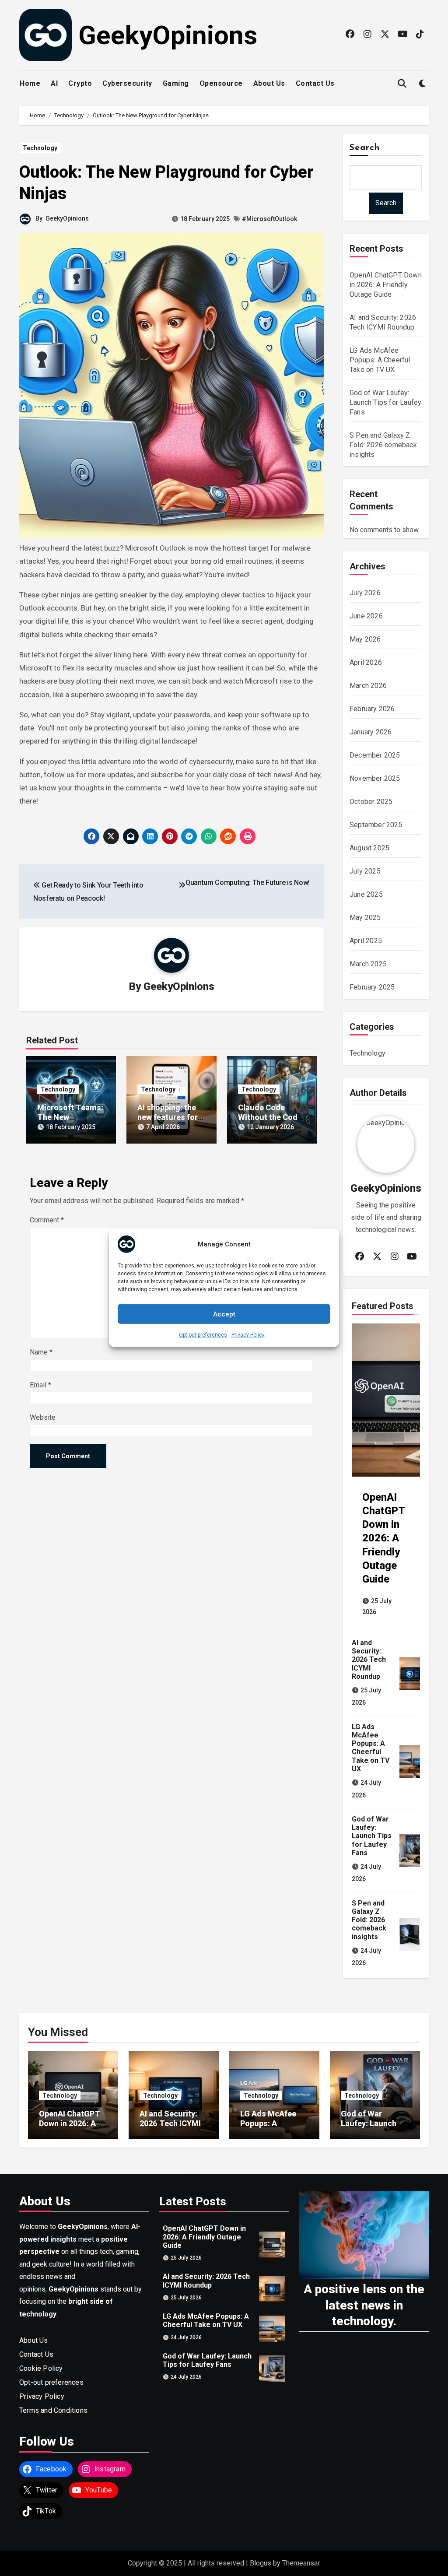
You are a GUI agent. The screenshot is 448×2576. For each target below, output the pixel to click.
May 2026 (365, 639)
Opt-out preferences (203, 1335)
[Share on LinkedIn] (150, 836)
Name (41, 1352)
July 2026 (365, 593)
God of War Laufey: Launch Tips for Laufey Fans (385, 402)
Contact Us (315, 83)
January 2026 (371, 732)
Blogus (261, 2563)
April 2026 (366, 662)
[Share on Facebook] (91, 836)
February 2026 (372, 709)
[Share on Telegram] (189, 836)
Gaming (176, 83)
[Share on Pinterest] (170, 836)
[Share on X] (111, 836)
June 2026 (366, 616)
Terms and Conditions (53, 2410)
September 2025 (376, 825)
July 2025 (365, 871)
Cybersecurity (127, 83)
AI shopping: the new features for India (168, 1117)
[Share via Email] (131, 836)
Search (365, 148)
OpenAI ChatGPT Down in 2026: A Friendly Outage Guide (386, 285)
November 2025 (375, 778)
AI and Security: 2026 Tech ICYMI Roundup (369, 1660)
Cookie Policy (41, 2368)
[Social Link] (350, 34)
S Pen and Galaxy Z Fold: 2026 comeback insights (383, 445)
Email (40, 1385)
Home (30, 83)
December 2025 (375, 755)
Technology (40, 148)
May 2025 (365, 918)
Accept (224, 1314)
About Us (269, 83)
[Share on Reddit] (228, 836)
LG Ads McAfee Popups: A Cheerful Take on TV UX (380, 360)
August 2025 (369, 848)
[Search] (402, 84)
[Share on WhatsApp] (209, 836)
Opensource (221, 83)
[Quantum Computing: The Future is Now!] (182, 885)
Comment (47, 1220)
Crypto (80, 83)
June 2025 (366, 894)
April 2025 (366, 941)
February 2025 (372, 987)
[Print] (248, 836)
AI (54, 83)
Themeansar (301, 2563)
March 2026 (368, 686)
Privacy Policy (248, 1335)
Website (43, 1417)
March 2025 (368, 964)
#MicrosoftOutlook (269, 219)
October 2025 (371, 802)
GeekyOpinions (168, 35)
